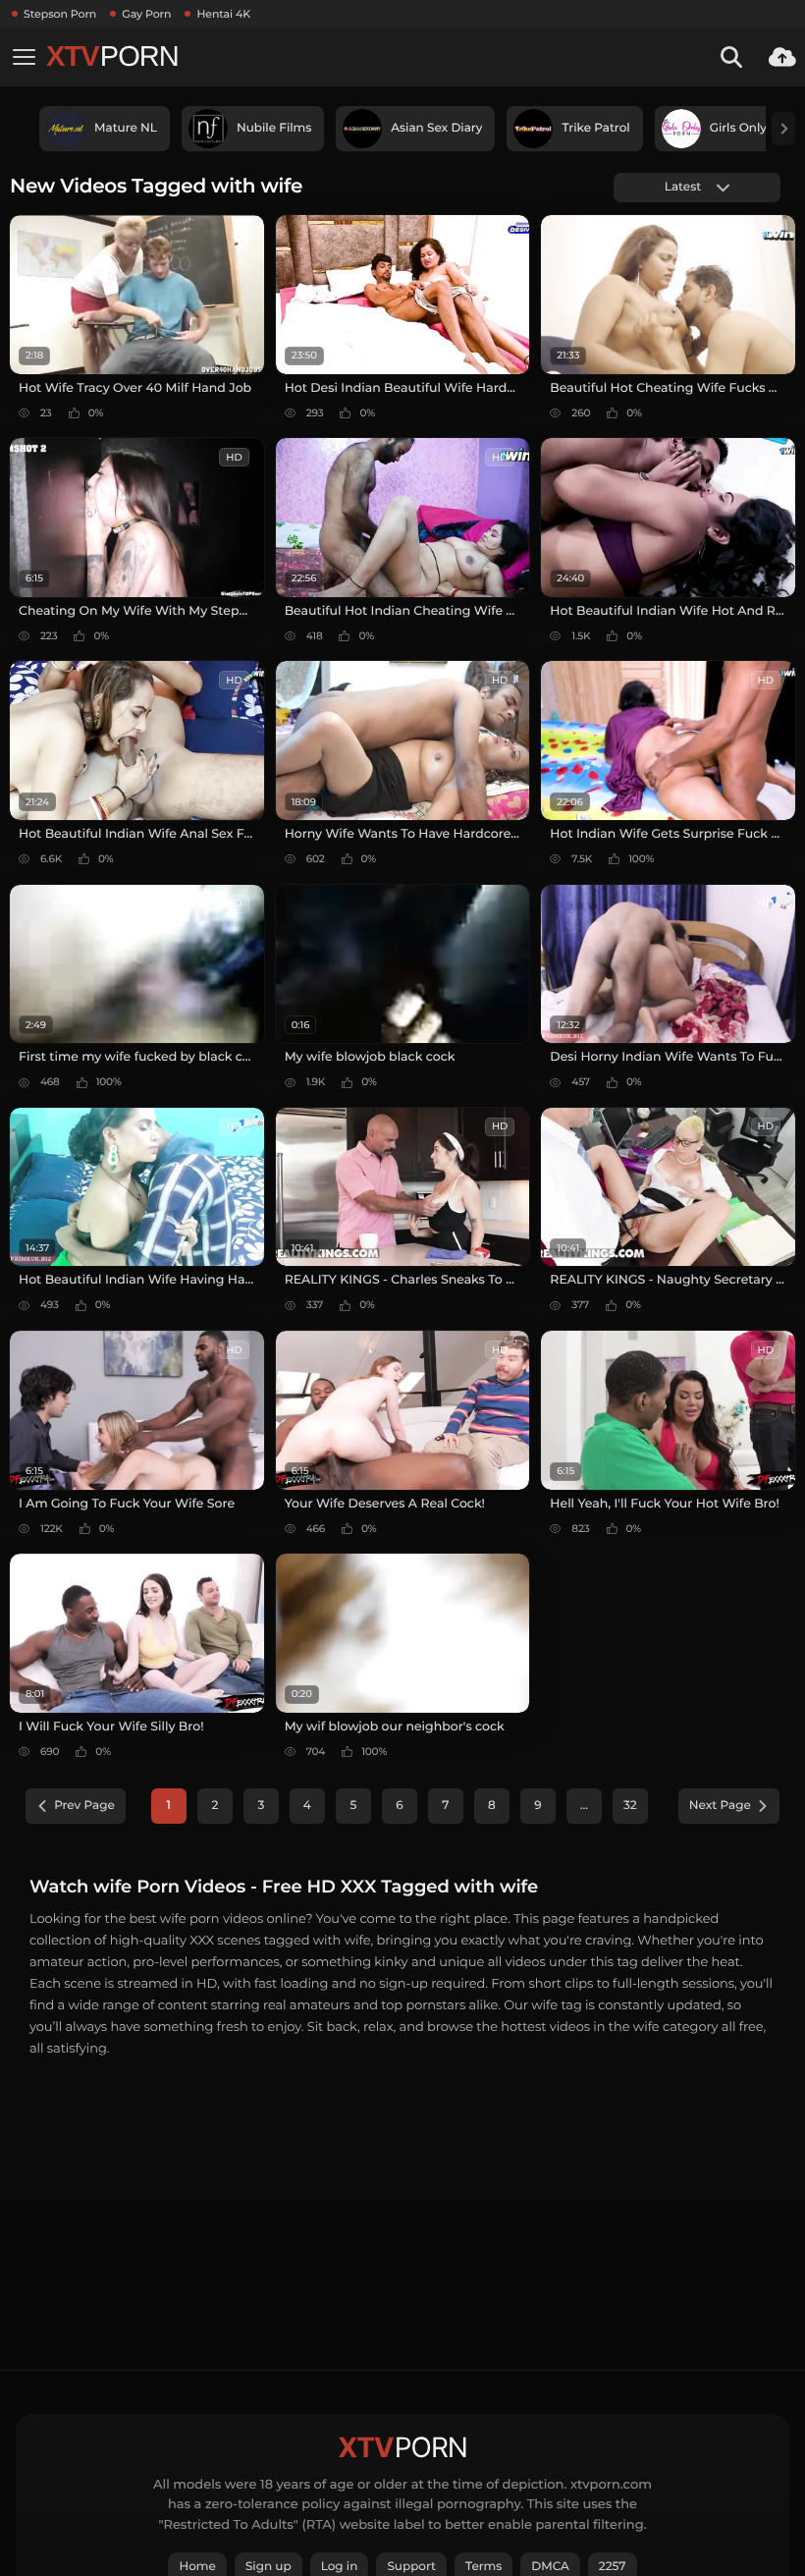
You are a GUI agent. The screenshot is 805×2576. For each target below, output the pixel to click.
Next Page (720, 1806)
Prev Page (84, 1806)
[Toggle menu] (24, 57)
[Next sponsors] (783, 129)
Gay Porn (146, 14)
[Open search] (731, 57)
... (584, 1806)
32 (630, 1806)
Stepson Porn (60, 14)
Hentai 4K (223, 14)
